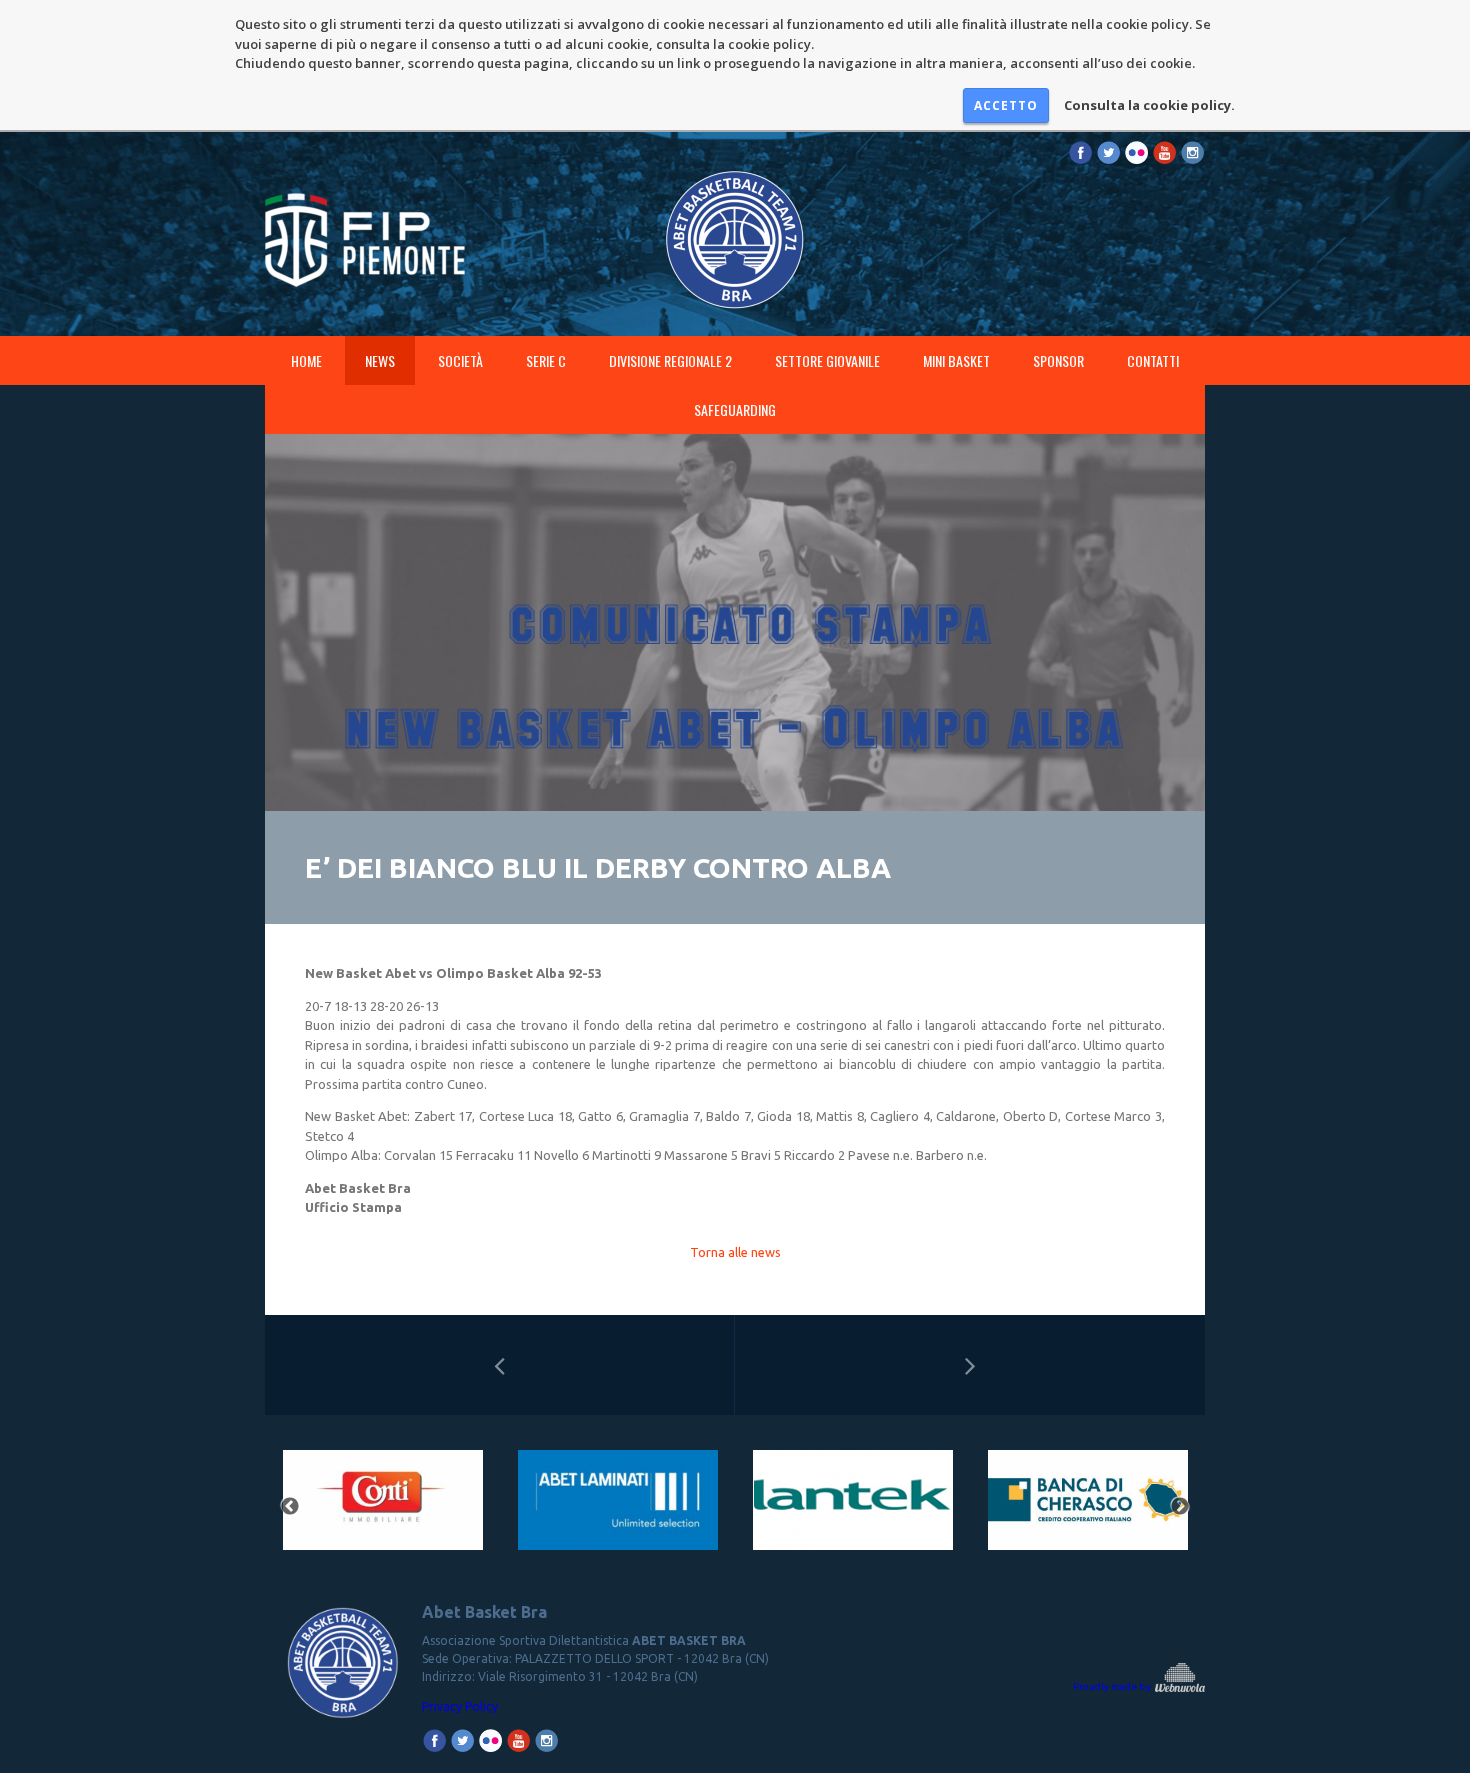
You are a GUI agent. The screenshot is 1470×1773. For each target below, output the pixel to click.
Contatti (1153, 360)
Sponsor (1058, 360)
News (380, 360)
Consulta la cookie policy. (1149, 105)
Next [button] (1180, 1507)
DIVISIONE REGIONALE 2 (670, 360)
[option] (382, 1506)
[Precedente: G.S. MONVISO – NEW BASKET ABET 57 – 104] (499, 1365)
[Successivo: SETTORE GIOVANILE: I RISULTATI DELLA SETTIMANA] (970, 1365)
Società (460, 360)
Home (306, 360)
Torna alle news (735, 1252)
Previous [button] (290, 1507)
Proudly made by (1113, 1686)
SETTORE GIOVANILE (827, 360)
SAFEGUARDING (735, 409)
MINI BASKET (956, 360)
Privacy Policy (460, 1706)
